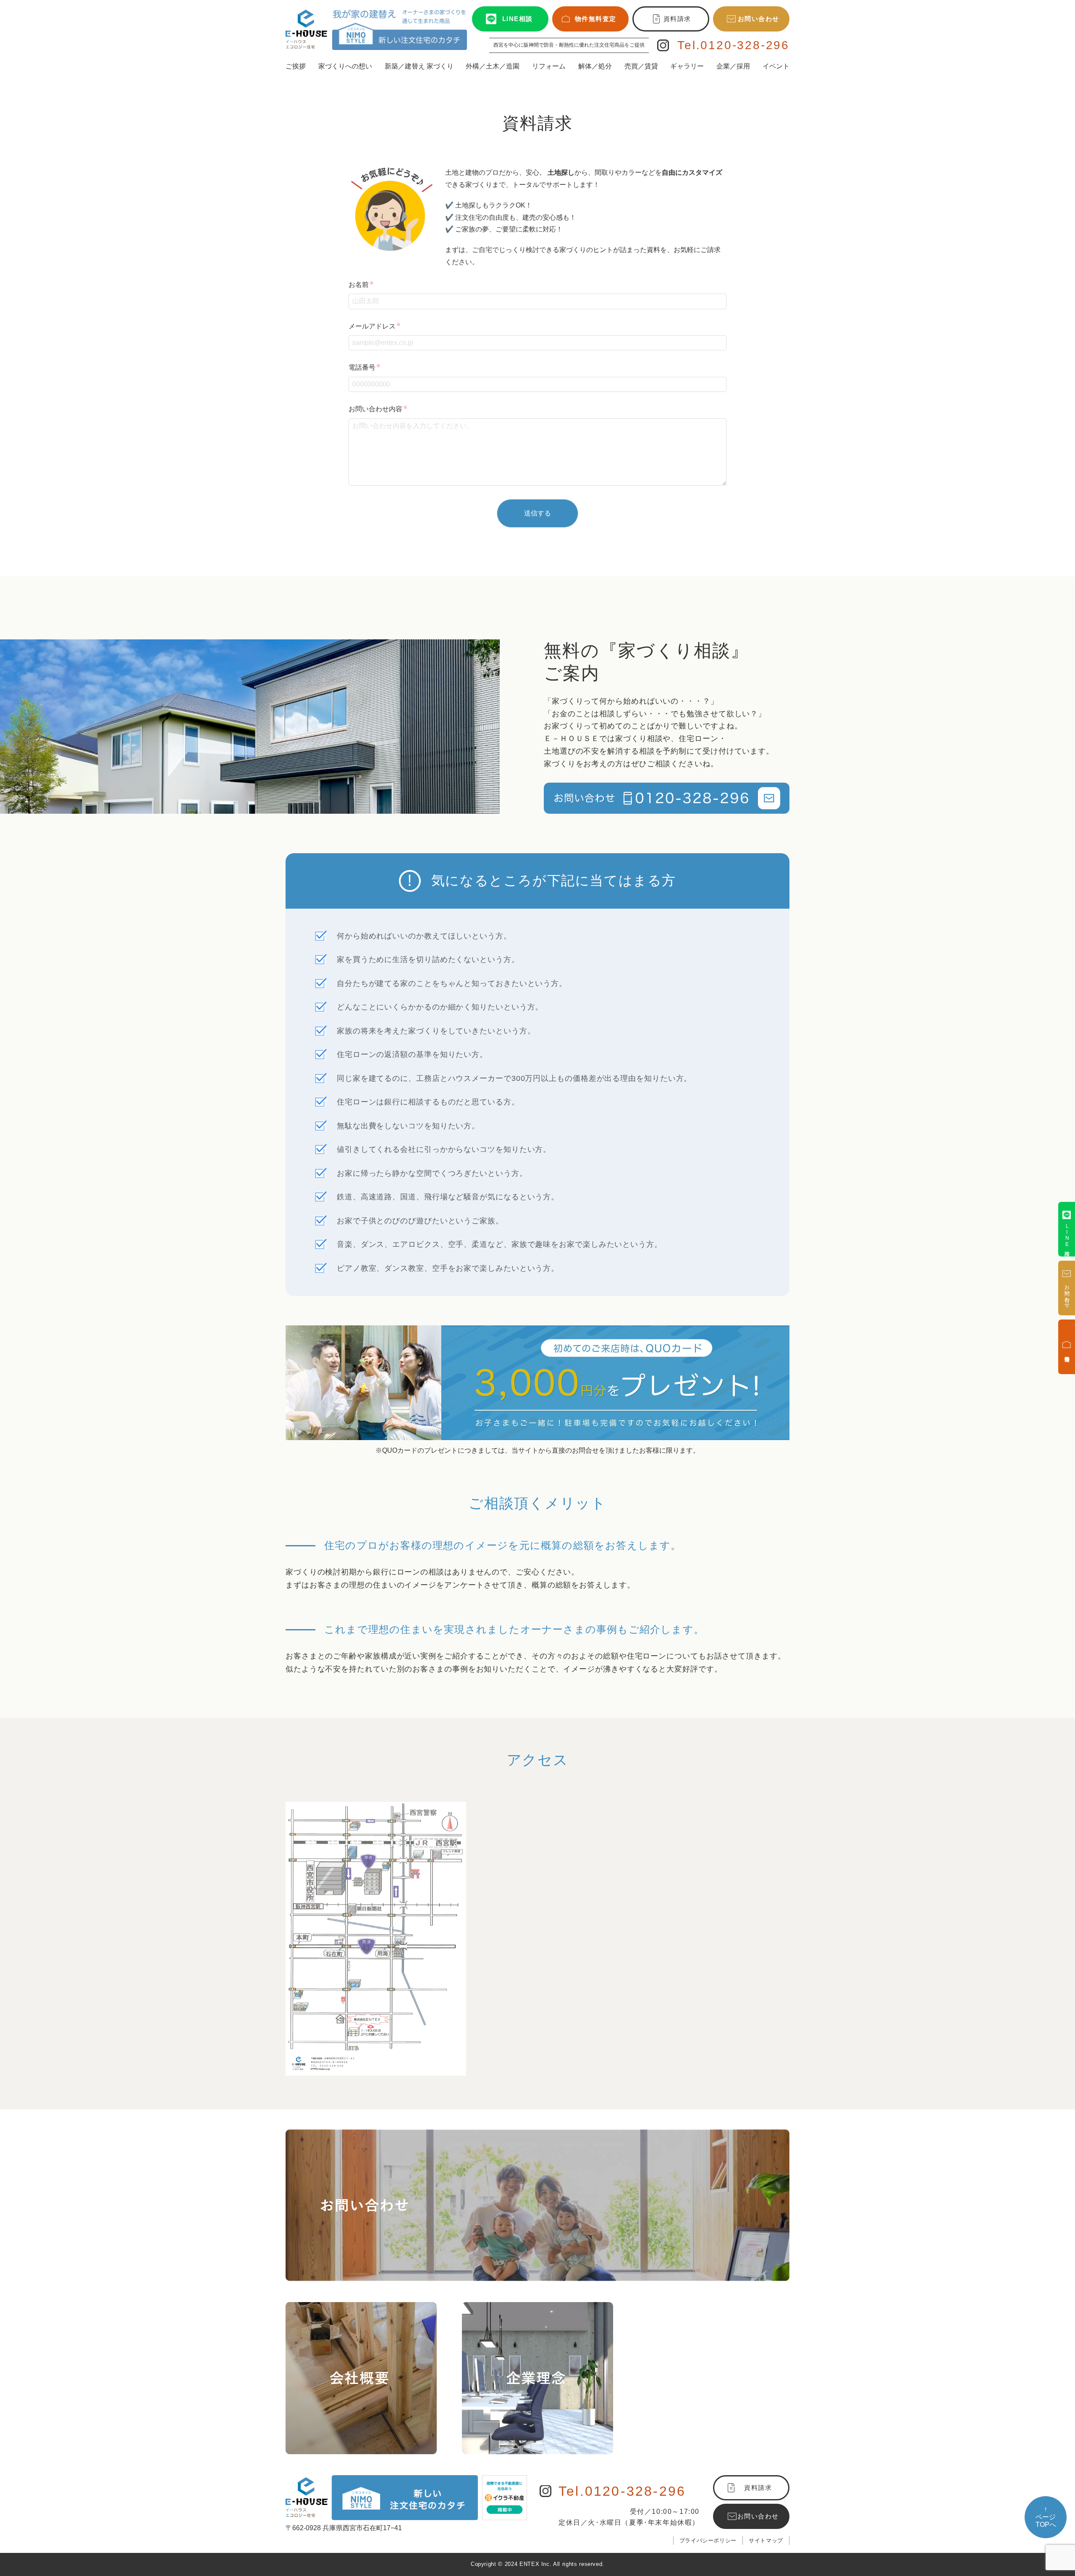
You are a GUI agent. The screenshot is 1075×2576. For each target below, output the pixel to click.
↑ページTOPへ (1046, 2517)
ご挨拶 (296, 66)
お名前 (361, 285)
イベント (776, 66)
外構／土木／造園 (493, 66)
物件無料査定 (596, 19)
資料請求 (677, 19)
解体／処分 (595, 66)
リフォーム (549, 66)
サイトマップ (766, 2541)
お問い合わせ (759, 19)
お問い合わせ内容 (378, 409)
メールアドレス (375, 326)
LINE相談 (518, 19)
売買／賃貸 (641, 66)
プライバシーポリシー (708, 2541)
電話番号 (364, 367)
